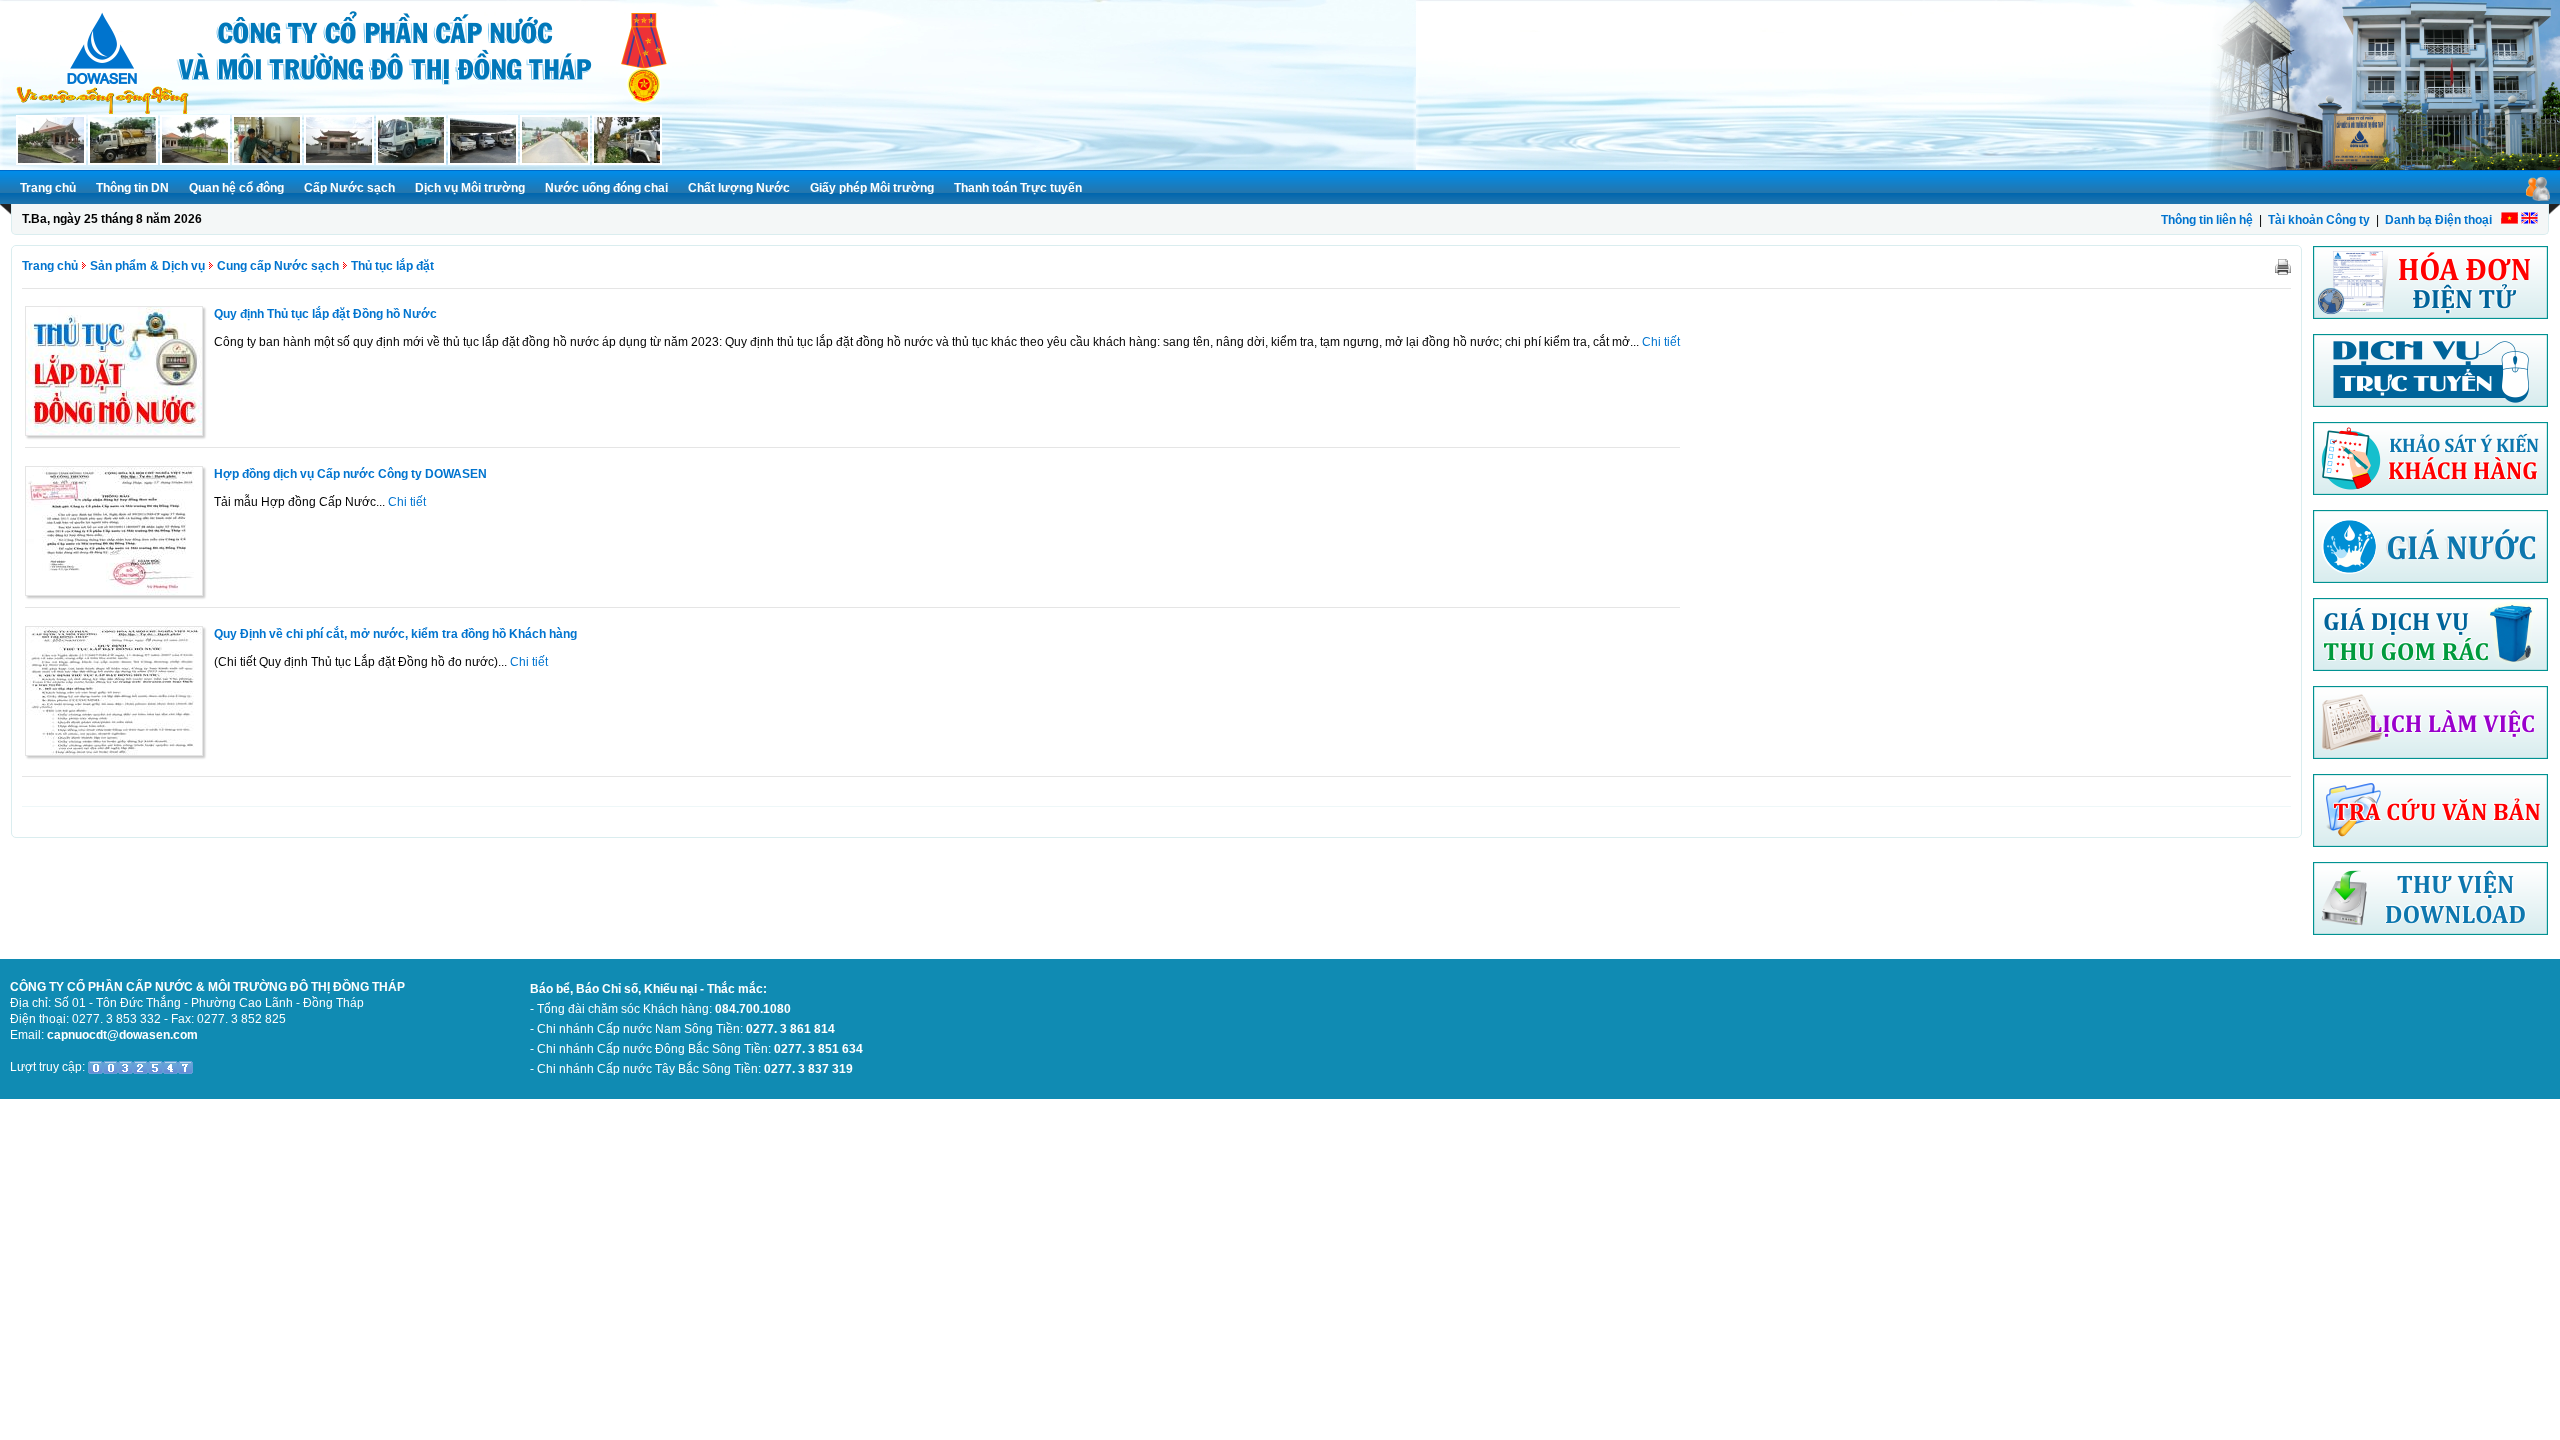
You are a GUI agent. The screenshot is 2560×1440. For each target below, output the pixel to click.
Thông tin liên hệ (2207, 220)
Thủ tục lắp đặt (392, 266)
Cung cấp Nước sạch (278, 266)
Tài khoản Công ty (2319, 220)
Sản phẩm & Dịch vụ (147, 266)
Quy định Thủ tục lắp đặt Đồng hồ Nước (325, 314)
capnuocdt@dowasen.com (122, 1035)
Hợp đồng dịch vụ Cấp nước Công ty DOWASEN (350, 474)
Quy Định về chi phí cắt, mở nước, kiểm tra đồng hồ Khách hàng (395, 634)
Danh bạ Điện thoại (2438, 220)
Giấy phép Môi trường (872, 188)
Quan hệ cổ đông (236, 188)
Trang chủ (48, 188)
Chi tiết (1661, 342)
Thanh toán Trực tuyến (1018, 188)
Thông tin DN (132, 188)
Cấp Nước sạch (349, 188)
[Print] (2283, 266)
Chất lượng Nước (739, 188)
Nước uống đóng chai (606, 188)
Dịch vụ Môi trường (470, 188)
